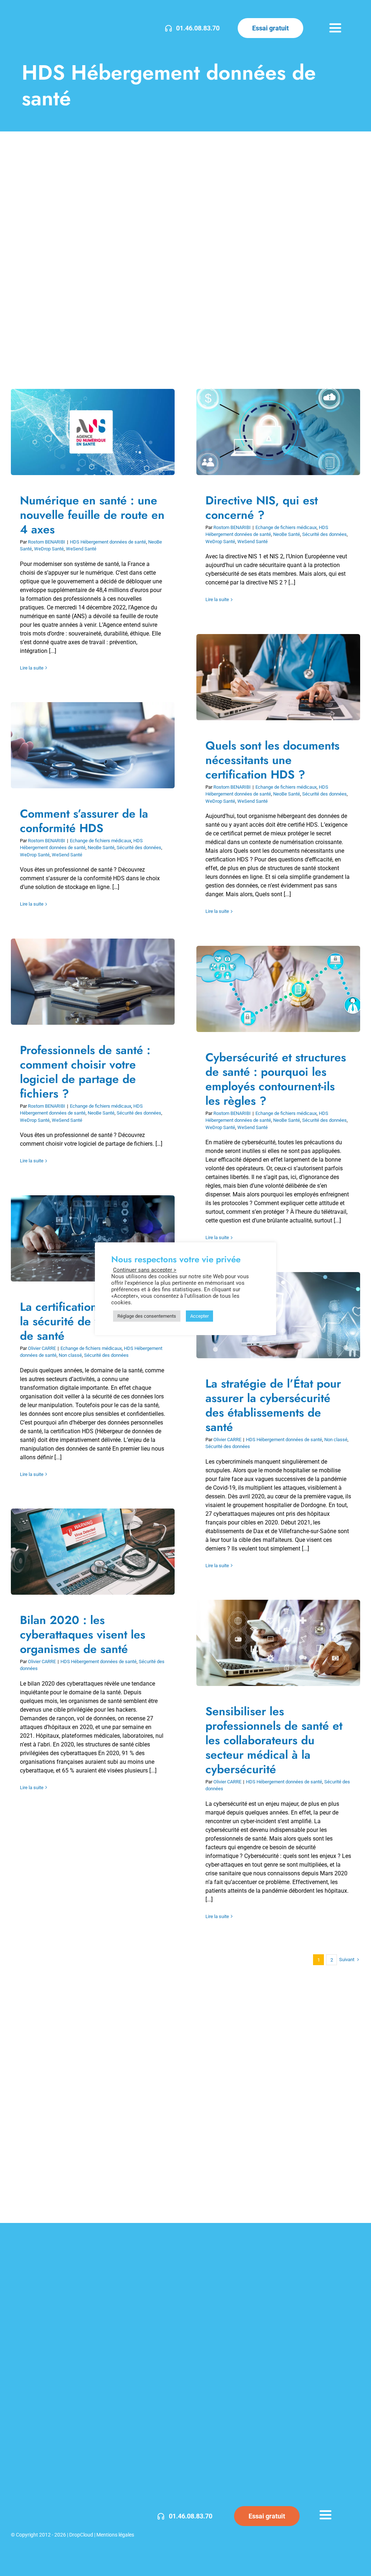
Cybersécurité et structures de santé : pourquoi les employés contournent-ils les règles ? (273, 989)
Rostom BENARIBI (47, 542)
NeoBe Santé (287, 534)
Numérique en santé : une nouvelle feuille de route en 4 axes (87, 432)
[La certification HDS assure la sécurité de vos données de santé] (93, 1238)
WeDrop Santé (49, 549)
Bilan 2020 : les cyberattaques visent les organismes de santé (87, 1552)
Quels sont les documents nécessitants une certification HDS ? (273, 677)
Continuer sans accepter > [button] (145, 1270)
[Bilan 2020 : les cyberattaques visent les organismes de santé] (93, 1552)
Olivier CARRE (42, 1348)
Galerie (98, 432)
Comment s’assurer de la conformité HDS (87, 745)
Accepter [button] (199, 1316)
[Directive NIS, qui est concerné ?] (278, 432)
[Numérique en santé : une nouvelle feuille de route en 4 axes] (93, 432)
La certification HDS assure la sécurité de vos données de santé (87, 1239)
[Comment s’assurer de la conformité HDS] (93, 745)
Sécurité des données (324, 534)
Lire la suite (32, 668)
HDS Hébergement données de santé (108, 542)
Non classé (70, 1355)
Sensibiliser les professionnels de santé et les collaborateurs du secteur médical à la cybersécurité (273, 1643)
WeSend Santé (81, 549)
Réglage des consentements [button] (147, 1316)
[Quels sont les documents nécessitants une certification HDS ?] (278, 677)
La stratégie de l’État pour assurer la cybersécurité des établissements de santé (273, 1405)
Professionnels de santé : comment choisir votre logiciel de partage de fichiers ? (87, 982)
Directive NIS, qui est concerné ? (273, 432)
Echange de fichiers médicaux (286, 527)
